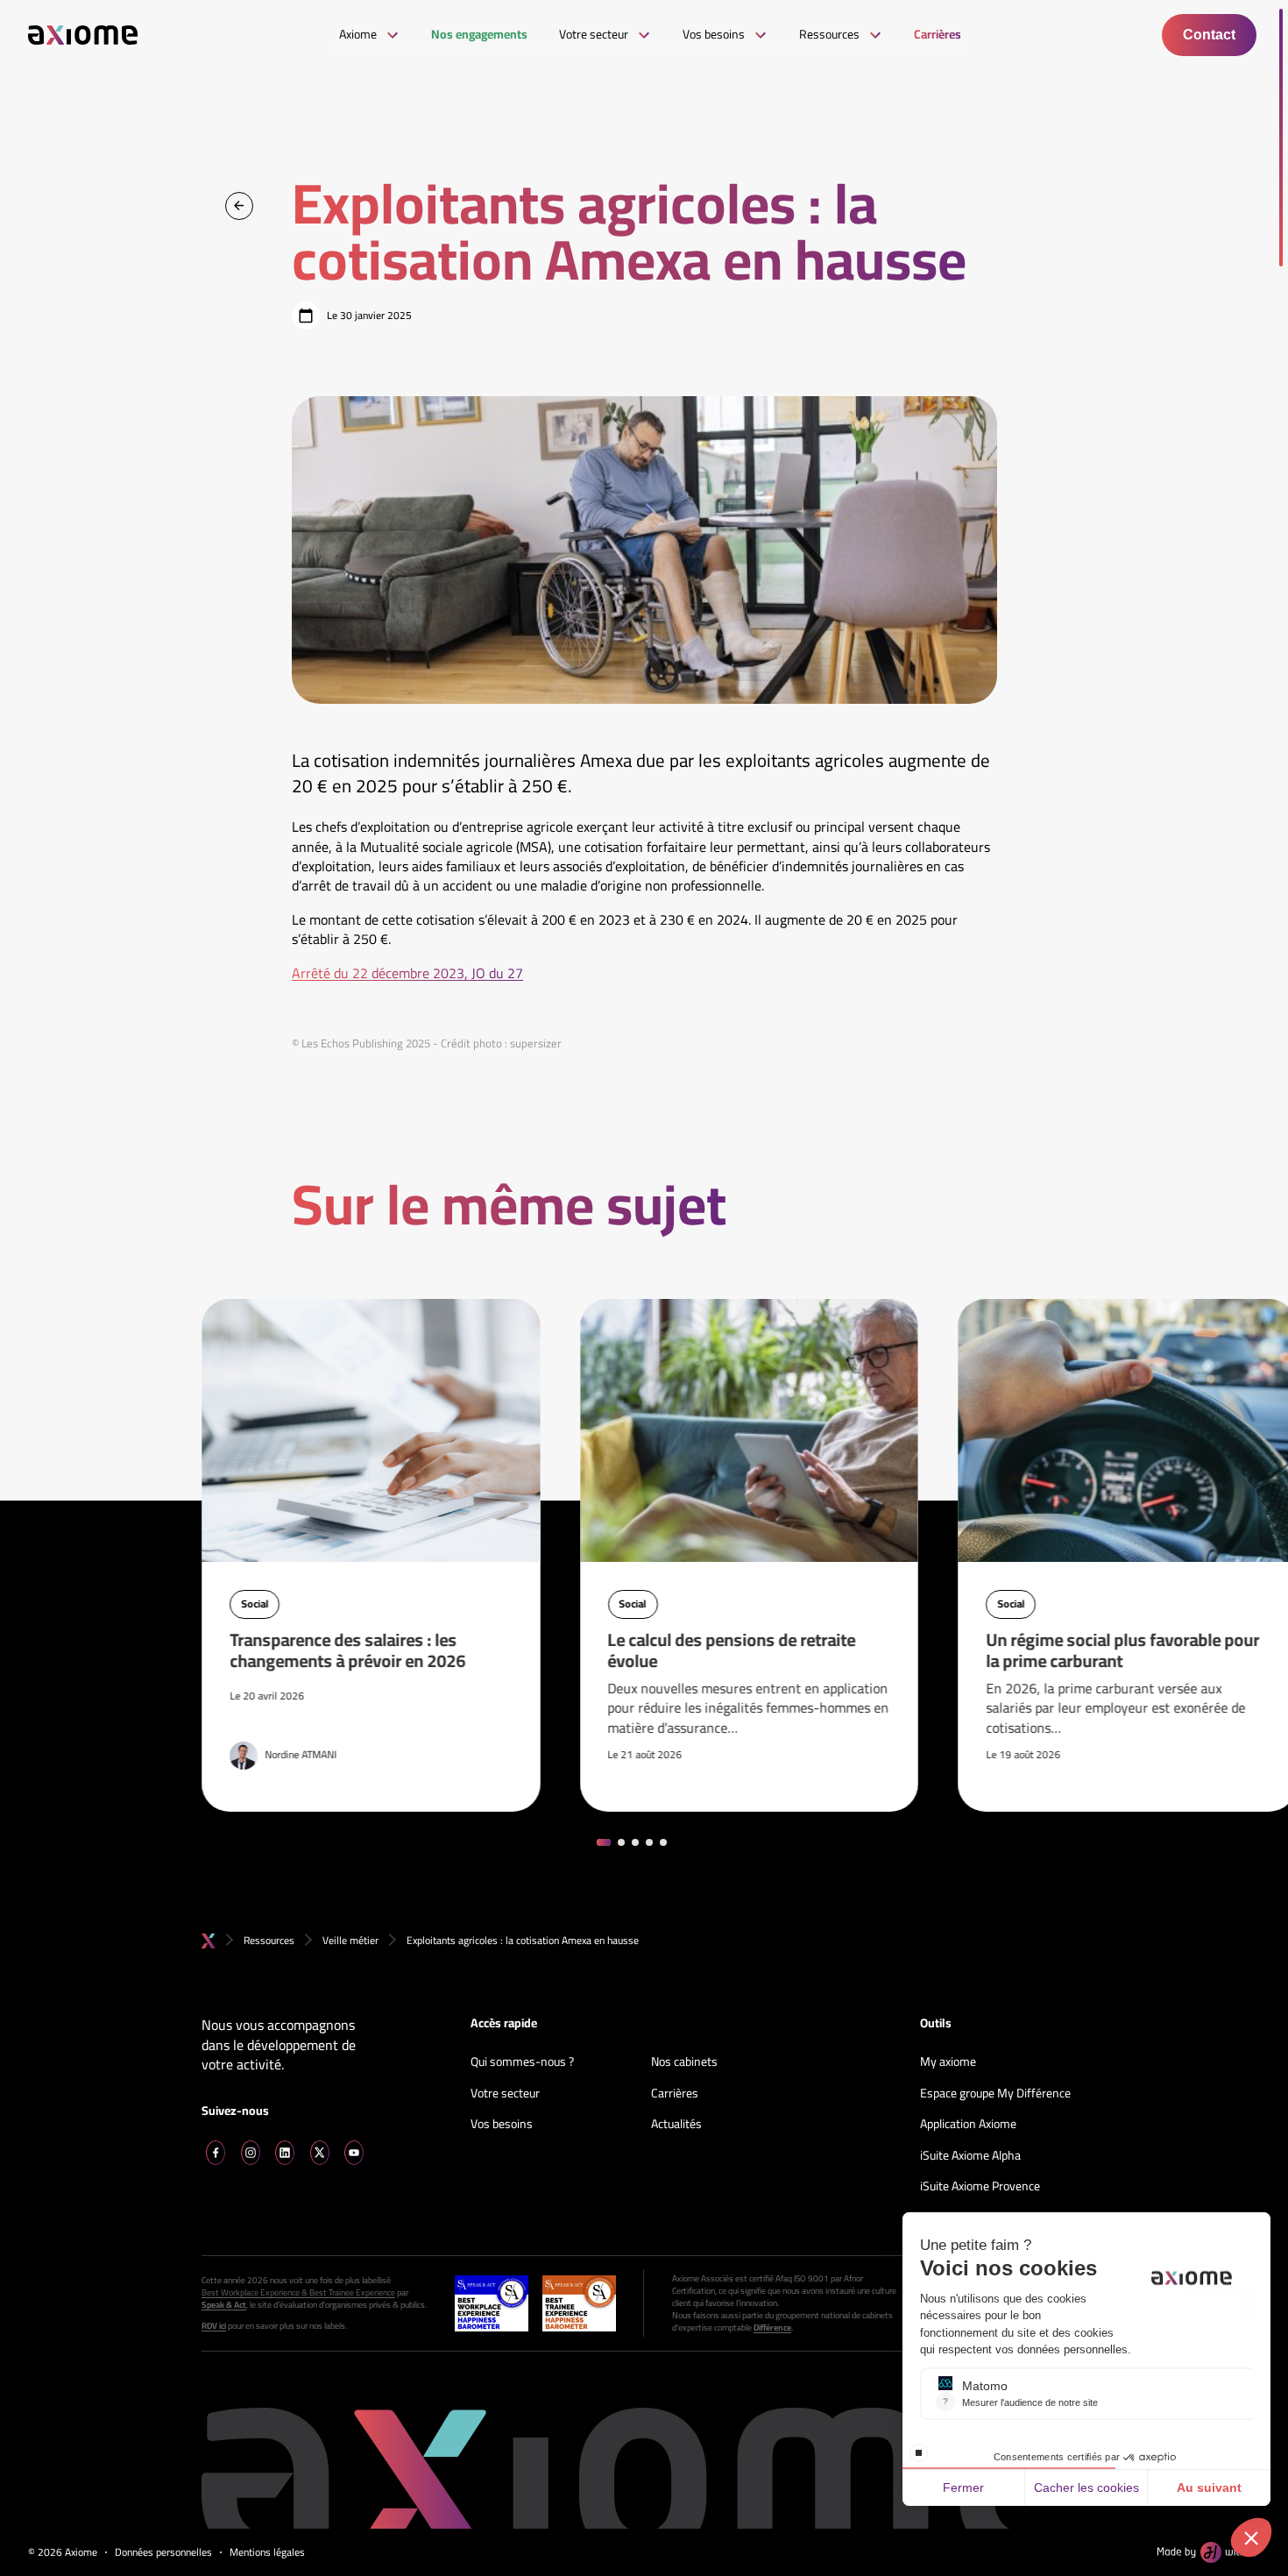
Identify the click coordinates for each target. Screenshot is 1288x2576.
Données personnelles (163, 2553)
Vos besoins (502, 2125)
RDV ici (214, 2326)
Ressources (269, 1940)
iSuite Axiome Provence (980, 2187)
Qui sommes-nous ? (522, 2062)
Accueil (209, 1941)
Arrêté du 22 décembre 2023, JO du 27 (407, 973)
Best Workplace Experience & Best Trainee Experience (298, 2293)
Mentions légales (267, 2553)
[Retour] (239, 206)
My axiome (948, 2062)
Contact (1209, 35)
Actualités (676, 2125)
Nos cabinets (684, 2062)
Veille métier (350, 1940)
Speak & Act (224, 2305)
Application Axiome (968, 2125)
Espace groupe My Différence (995, 2094)
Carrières (675, 2094)
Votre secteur (505, 2094)
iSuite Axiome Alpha (970, 2156)
